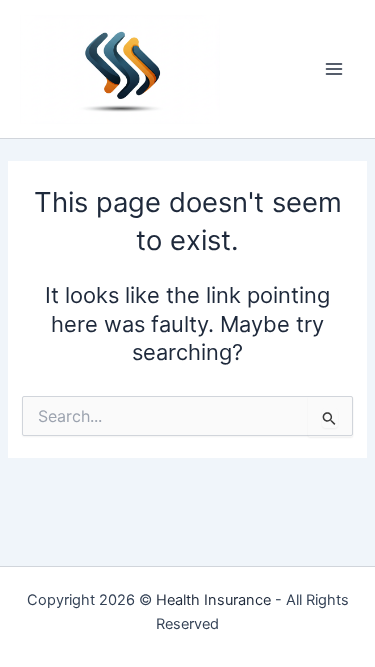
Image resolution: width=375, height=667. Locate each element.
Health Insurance (213, 600)
